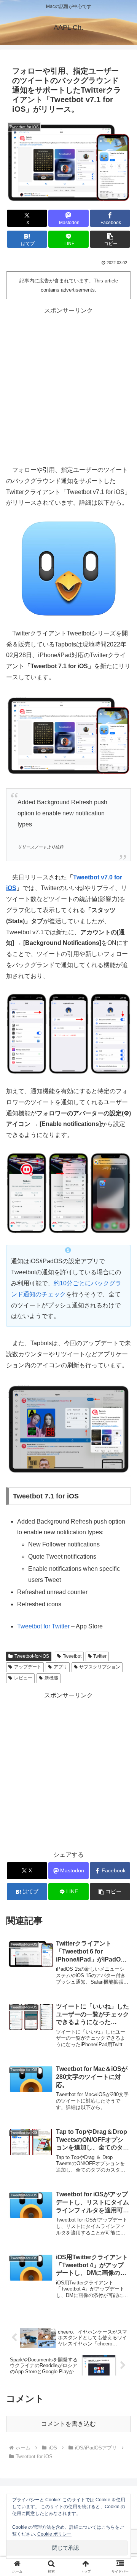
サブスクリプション (100, 1667)
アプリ (61, 1667)
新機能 (51, 1678)
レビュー (23, 1678)
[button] (110, 239)
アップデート (28, 1667)
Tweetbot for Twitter (43, 1626)
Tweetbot (72, 1656)
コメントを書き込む (68, 2424)
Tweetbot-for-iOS (32, 1656)
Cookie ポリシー (54, 2534)
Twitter (100, 1656)
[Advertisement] (68, 385)
